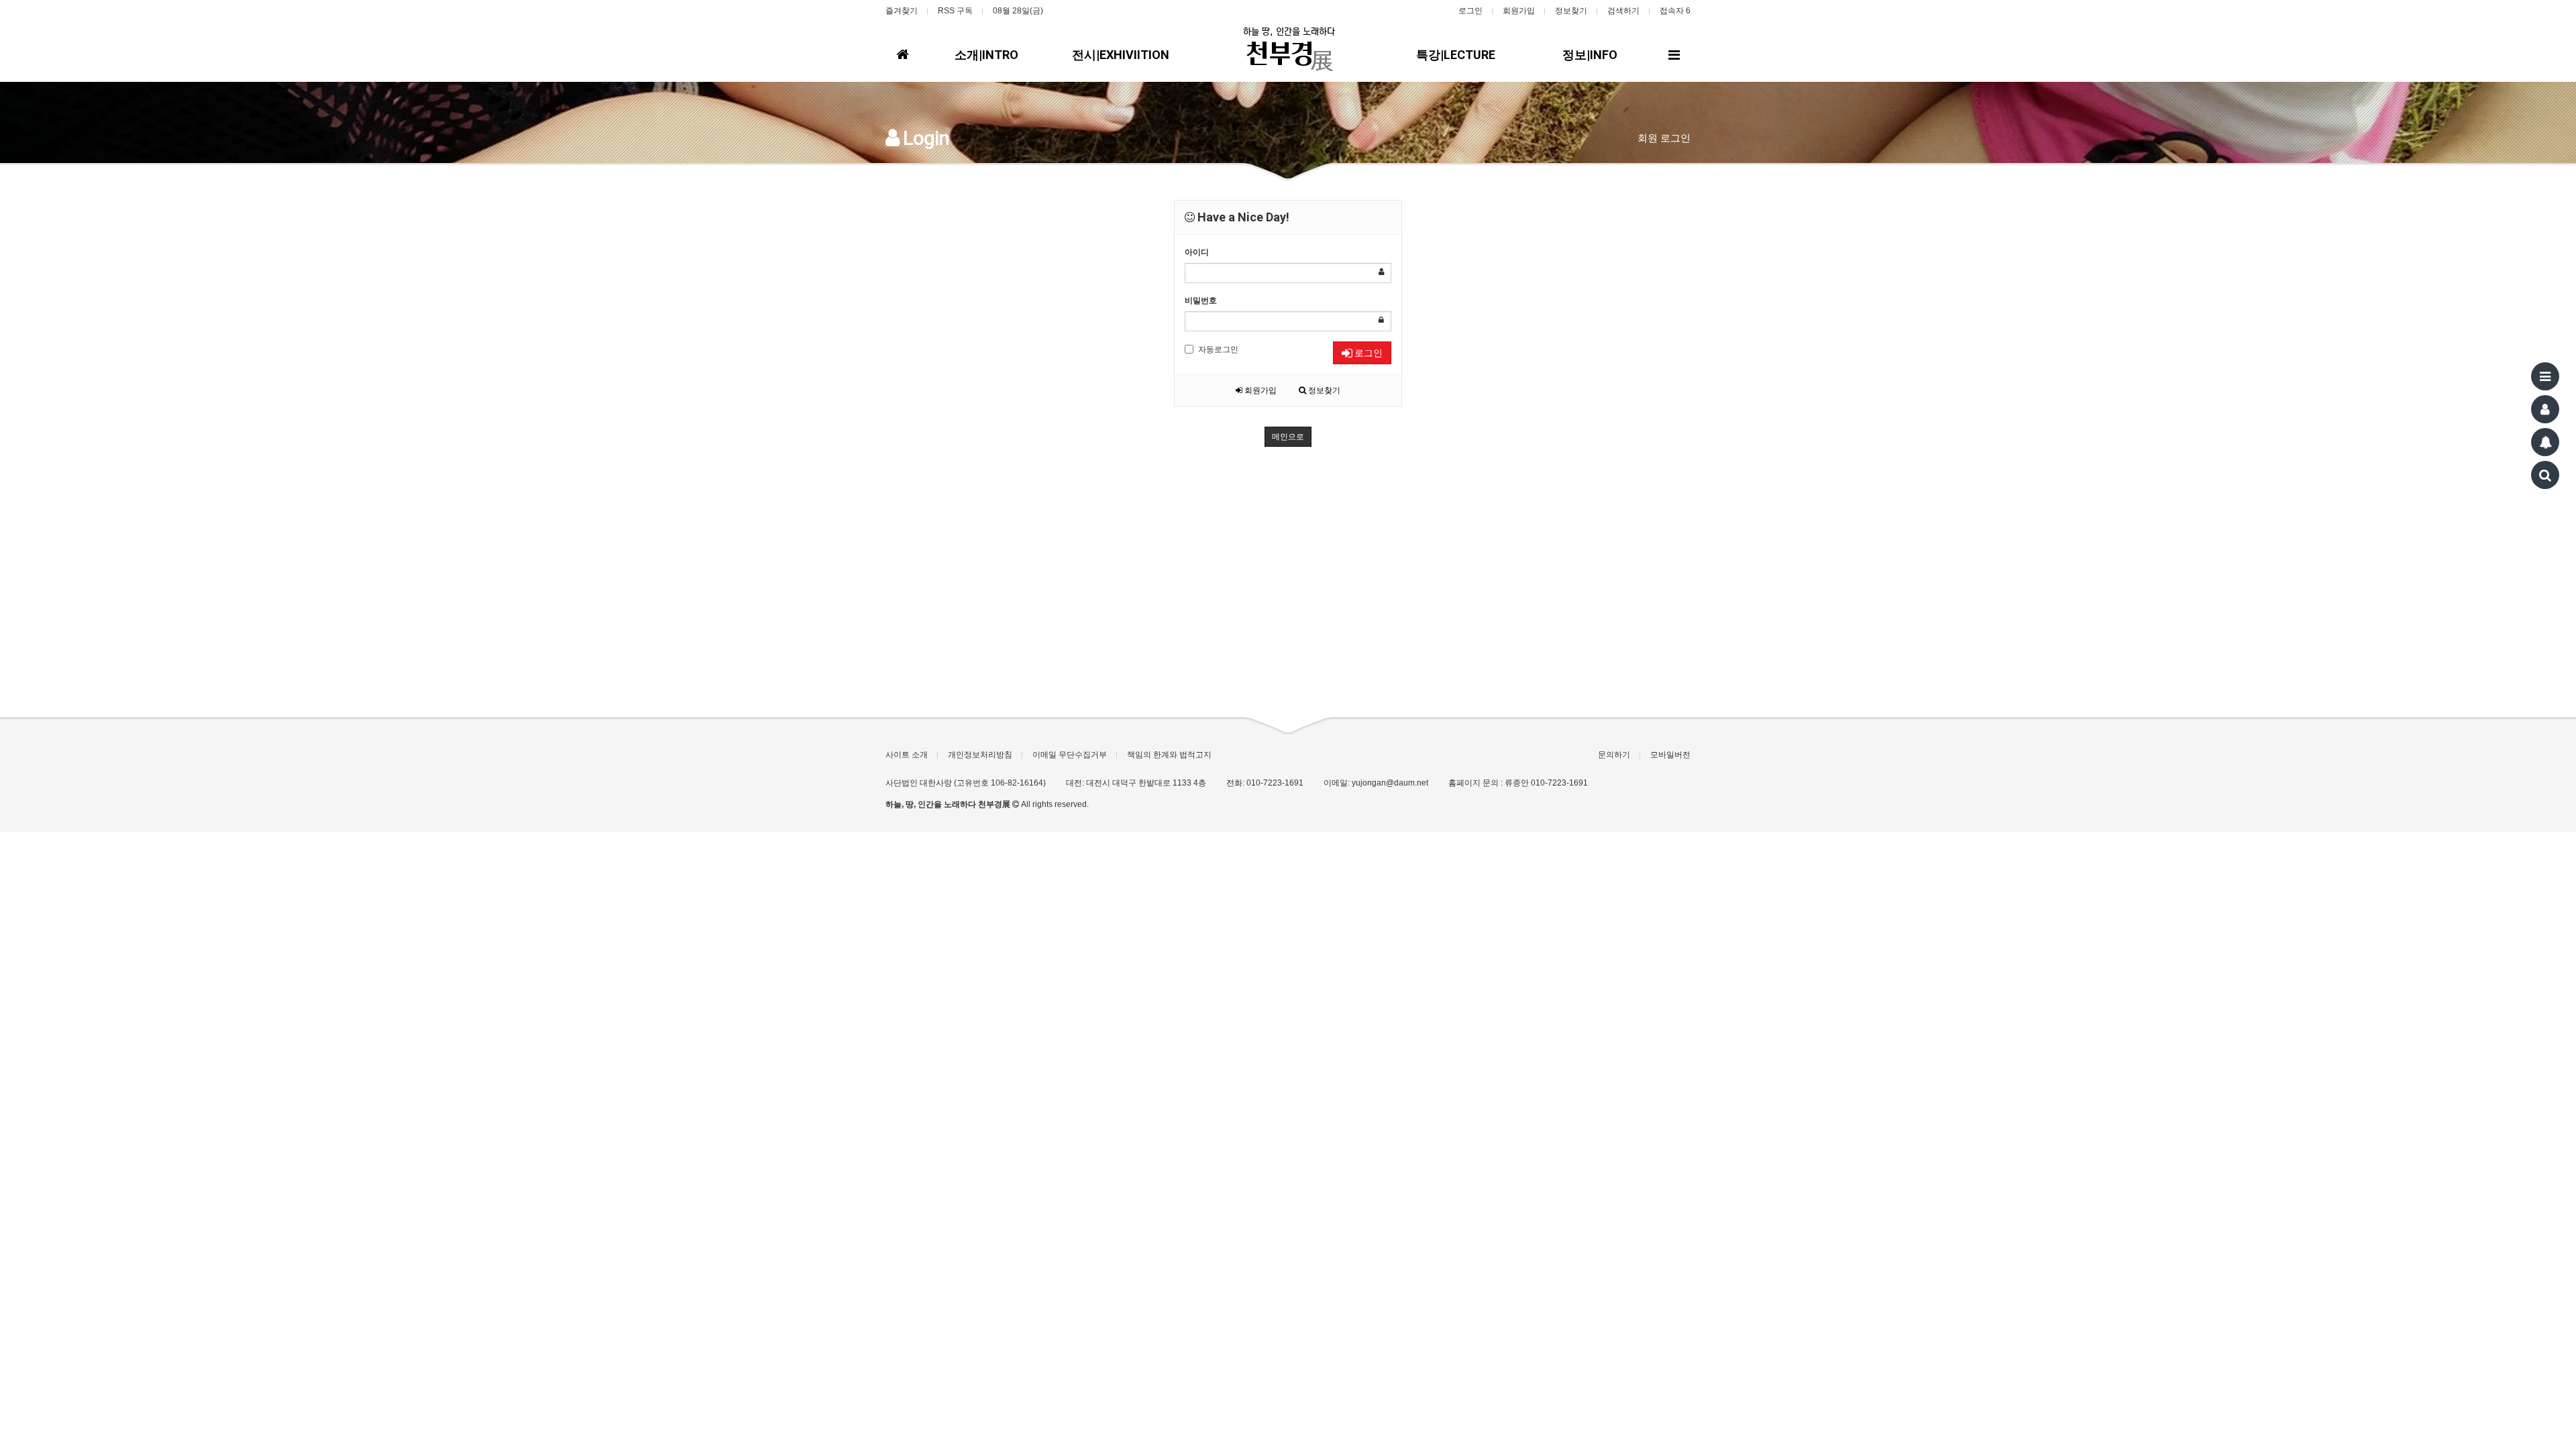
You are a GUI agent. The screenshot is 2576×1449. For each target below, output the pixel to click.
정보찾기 (1571, 11)
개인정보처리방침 (980, 755)
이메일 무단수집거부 (1070, 755)
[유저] (2545, 409)
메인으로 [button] (1288, 437)
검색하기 (1623, 11)
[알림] (2545, 442)
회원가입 (1519, 11)
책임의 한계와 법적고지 (1169, 755)
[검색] (2545, 475)
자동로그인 (1218, 350)
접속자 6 (1675, 11)
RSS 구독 (955, 11)
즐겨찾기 (902, 11)
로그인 (1470, 11)
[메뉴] (2545, 376)
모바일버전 (1670, 755)
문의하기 (1614, 755)
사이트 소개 (907, 755)
